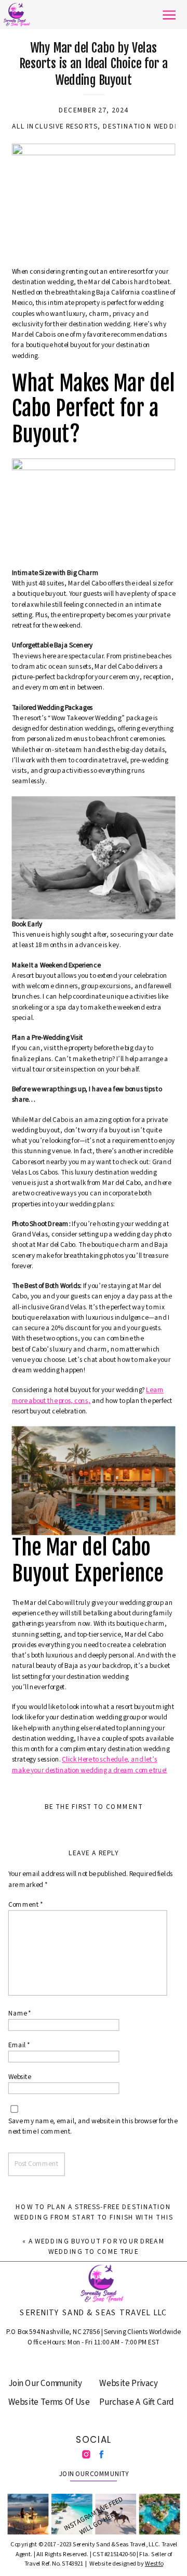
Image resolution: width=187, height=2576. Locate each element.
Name (20, 2014)
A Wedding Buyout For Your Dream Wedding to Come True (97, 2246)
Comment (25, 1905)
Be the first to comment (94, 1807)
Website (20, 2077)
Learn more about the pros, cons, (88, 1395)
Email (19, 2045)
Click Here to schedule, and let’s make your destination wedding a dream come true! (90, 1764)
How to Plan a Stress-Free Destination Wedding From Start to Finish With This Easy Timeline (94, 2217)
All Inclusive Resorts (55, 126)
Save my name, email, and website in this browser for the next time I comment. (93, 2127)
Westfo (154, 2563)
